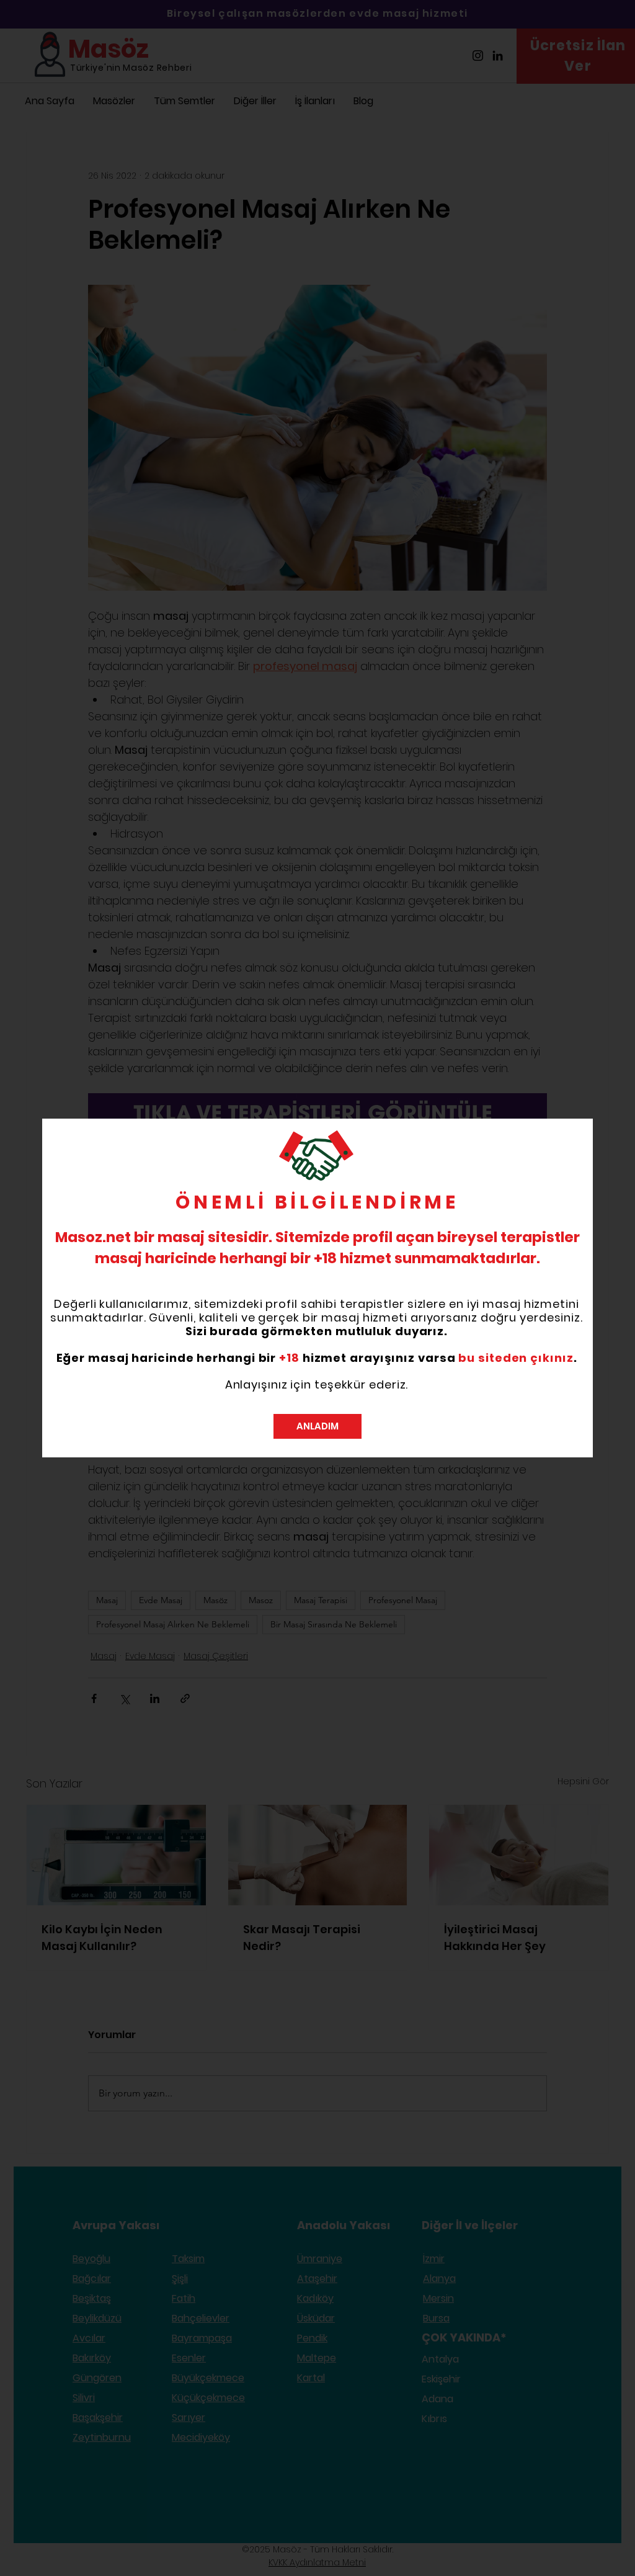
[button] (317, 1426)
